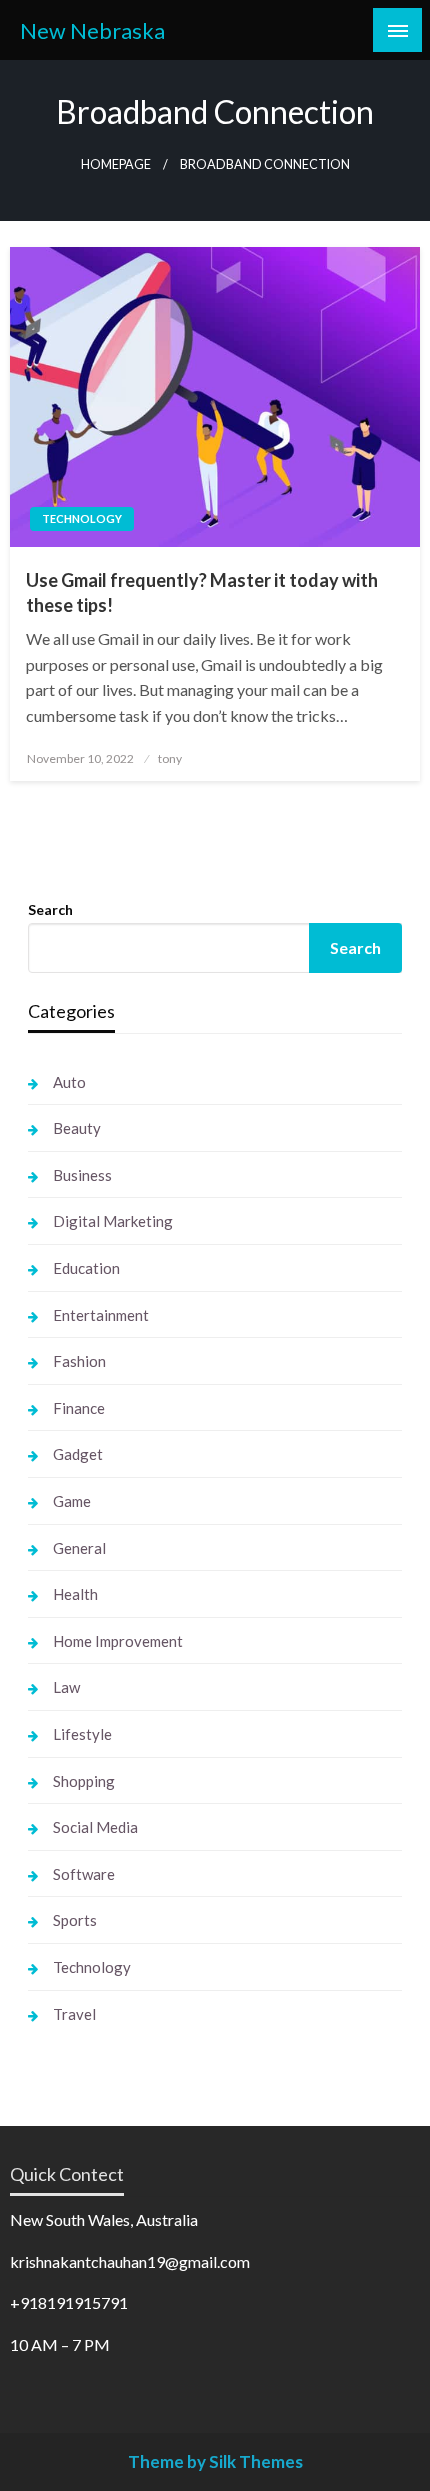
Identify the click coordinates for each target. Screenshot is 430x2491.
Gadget (78, 1454)
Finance (79, 1408)
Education (86, 1268)
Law (66, 1687)
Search (50, 909)
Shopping (84, 1781)
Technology (82, 518)
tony (170, 758)
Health (75, 1594)
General (79, 1548)
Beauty (77, 1128)
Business (82, 1175)
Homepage (116, 164)
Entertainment (101, 1315)
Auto (69, 1082)
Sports (75, 1920)
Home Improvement (118, 1641)
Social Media (95, 1827)
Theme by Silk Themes (215, 2461)
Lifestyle (82, 1734)
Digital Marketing (113, 1221)
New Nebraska (92, 31)
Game (72, 1501)
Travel (74, 2014)
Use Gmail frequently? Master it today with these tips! (202, 592)
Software (84, 1874)
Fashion (79, 1361)
